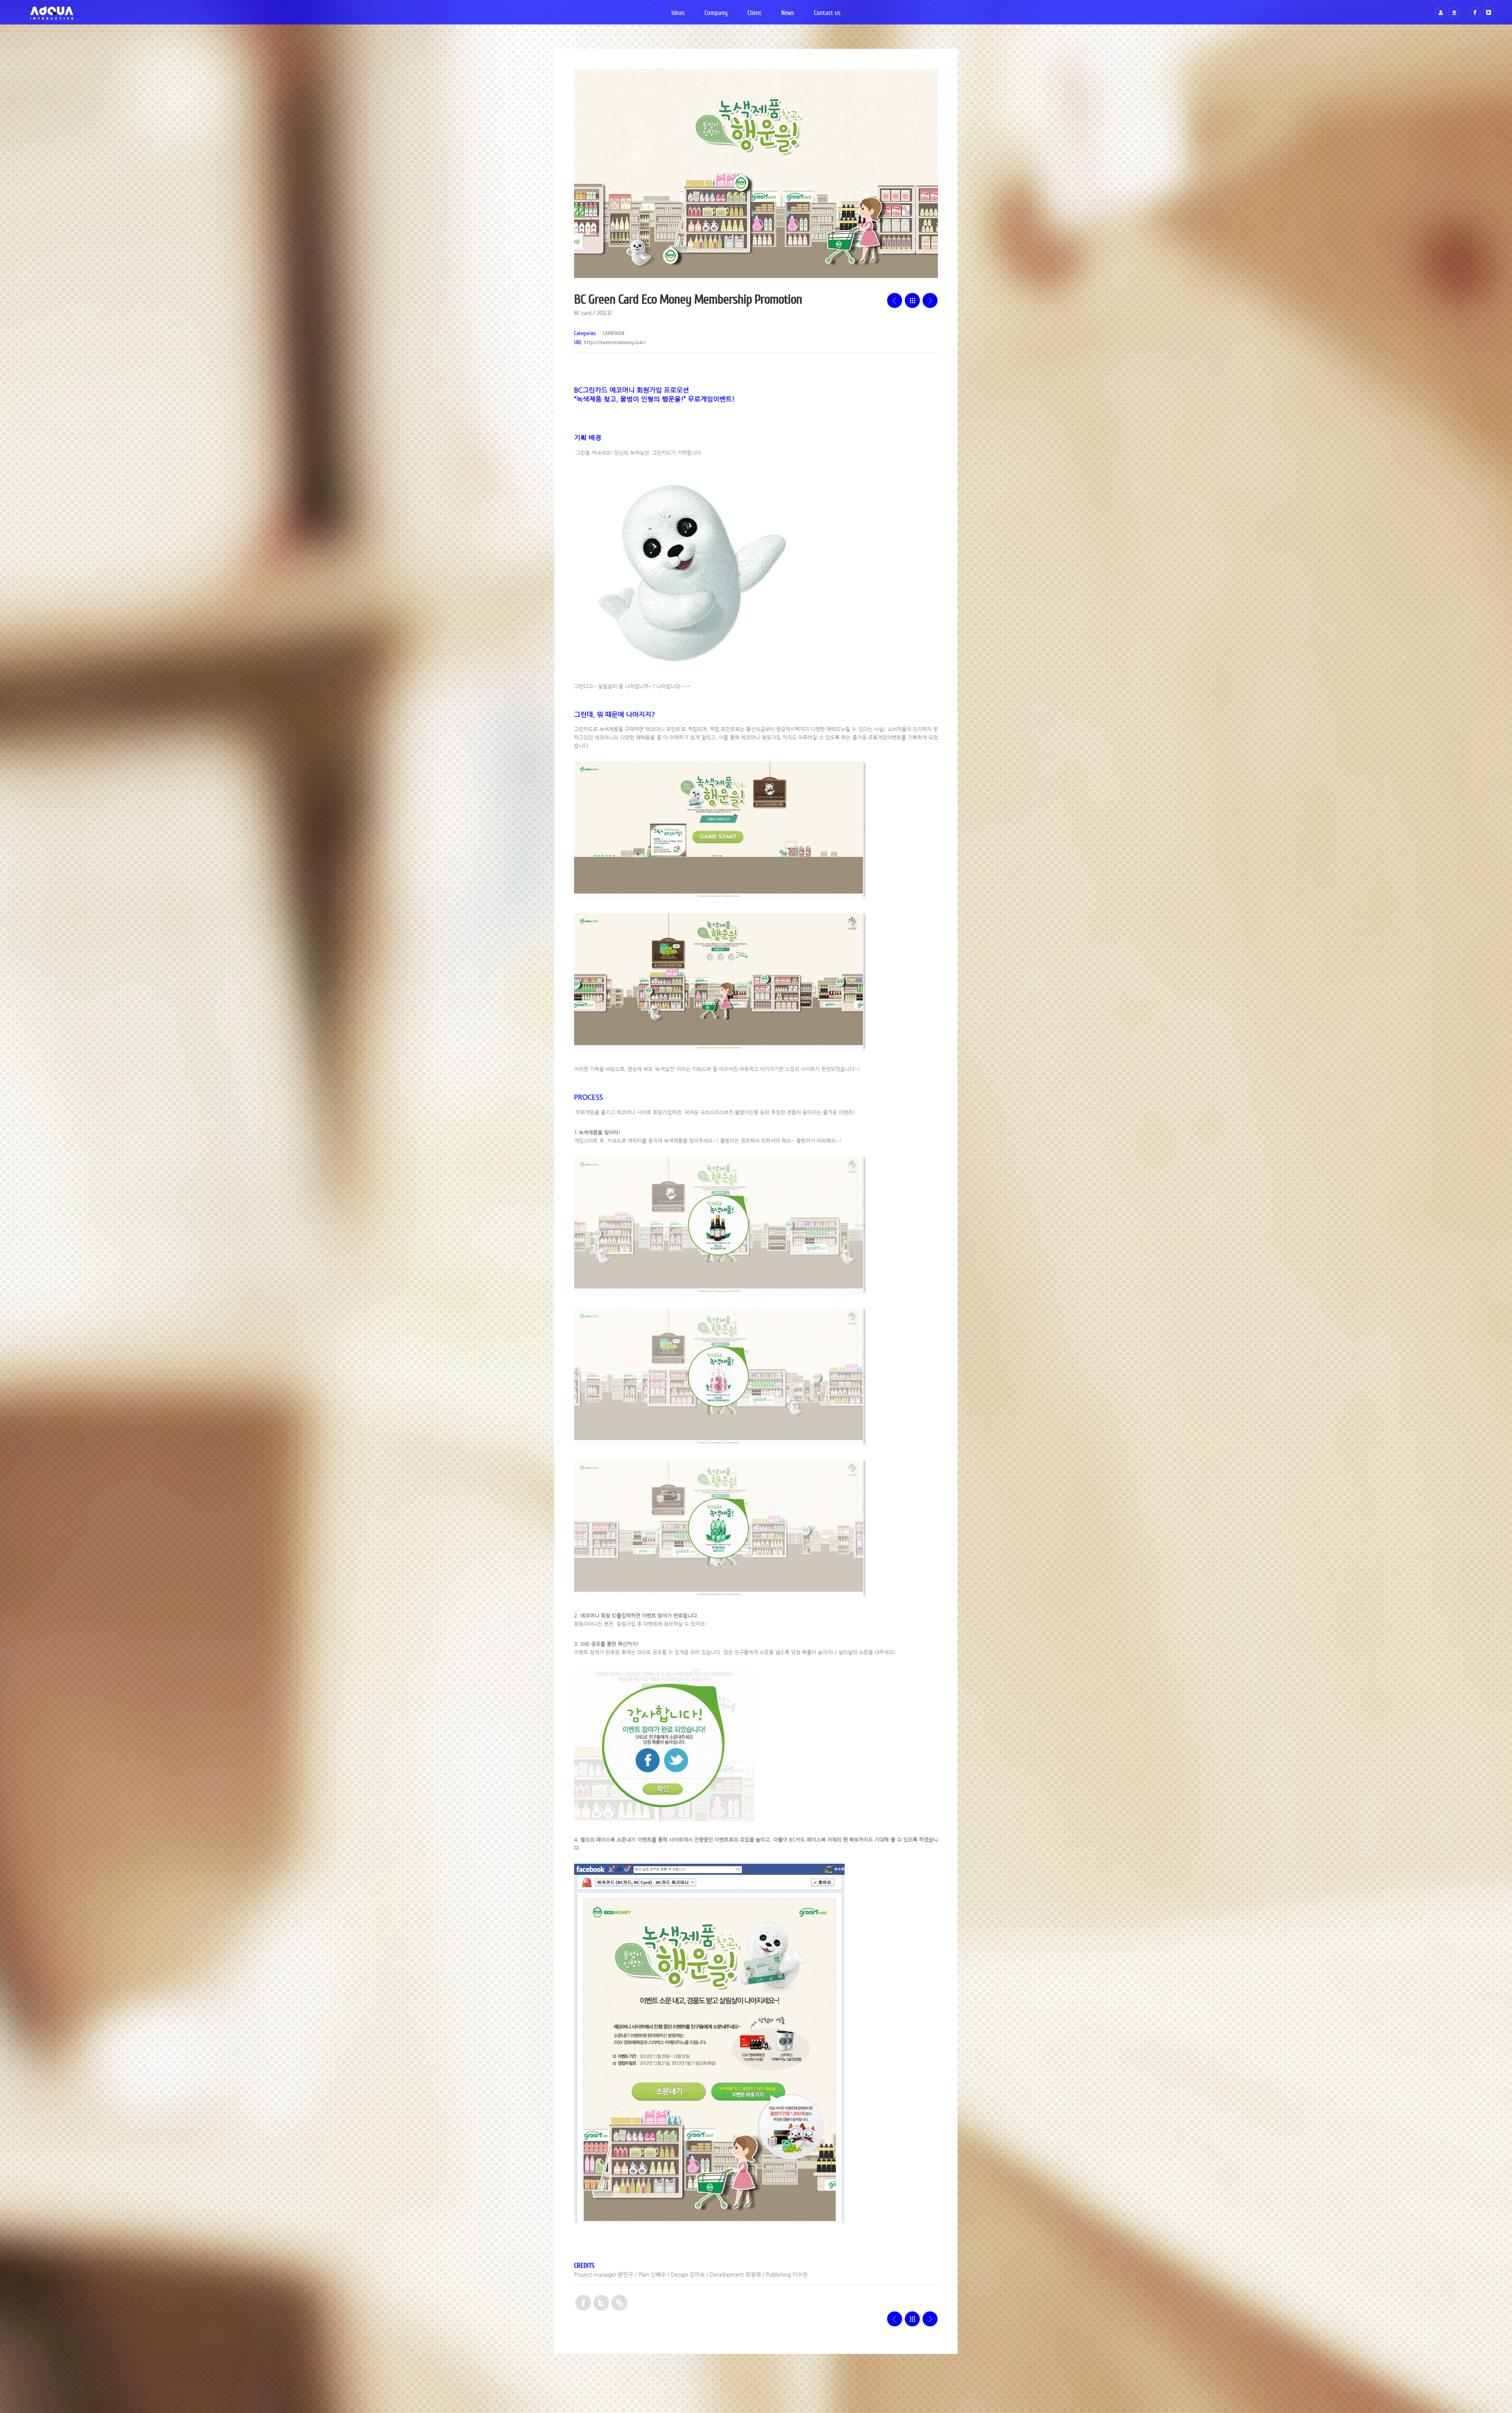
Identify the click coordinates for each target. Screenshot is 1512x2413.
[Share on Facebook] (583, 2304)
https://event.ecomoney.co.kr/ (615, 343)
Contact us (827, 13)
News (788, 13)
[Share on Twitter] (601, 2304)
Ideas (678, 13)
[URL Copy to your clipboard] (619, 2304)
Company (716, 13)
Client (754, 13)
